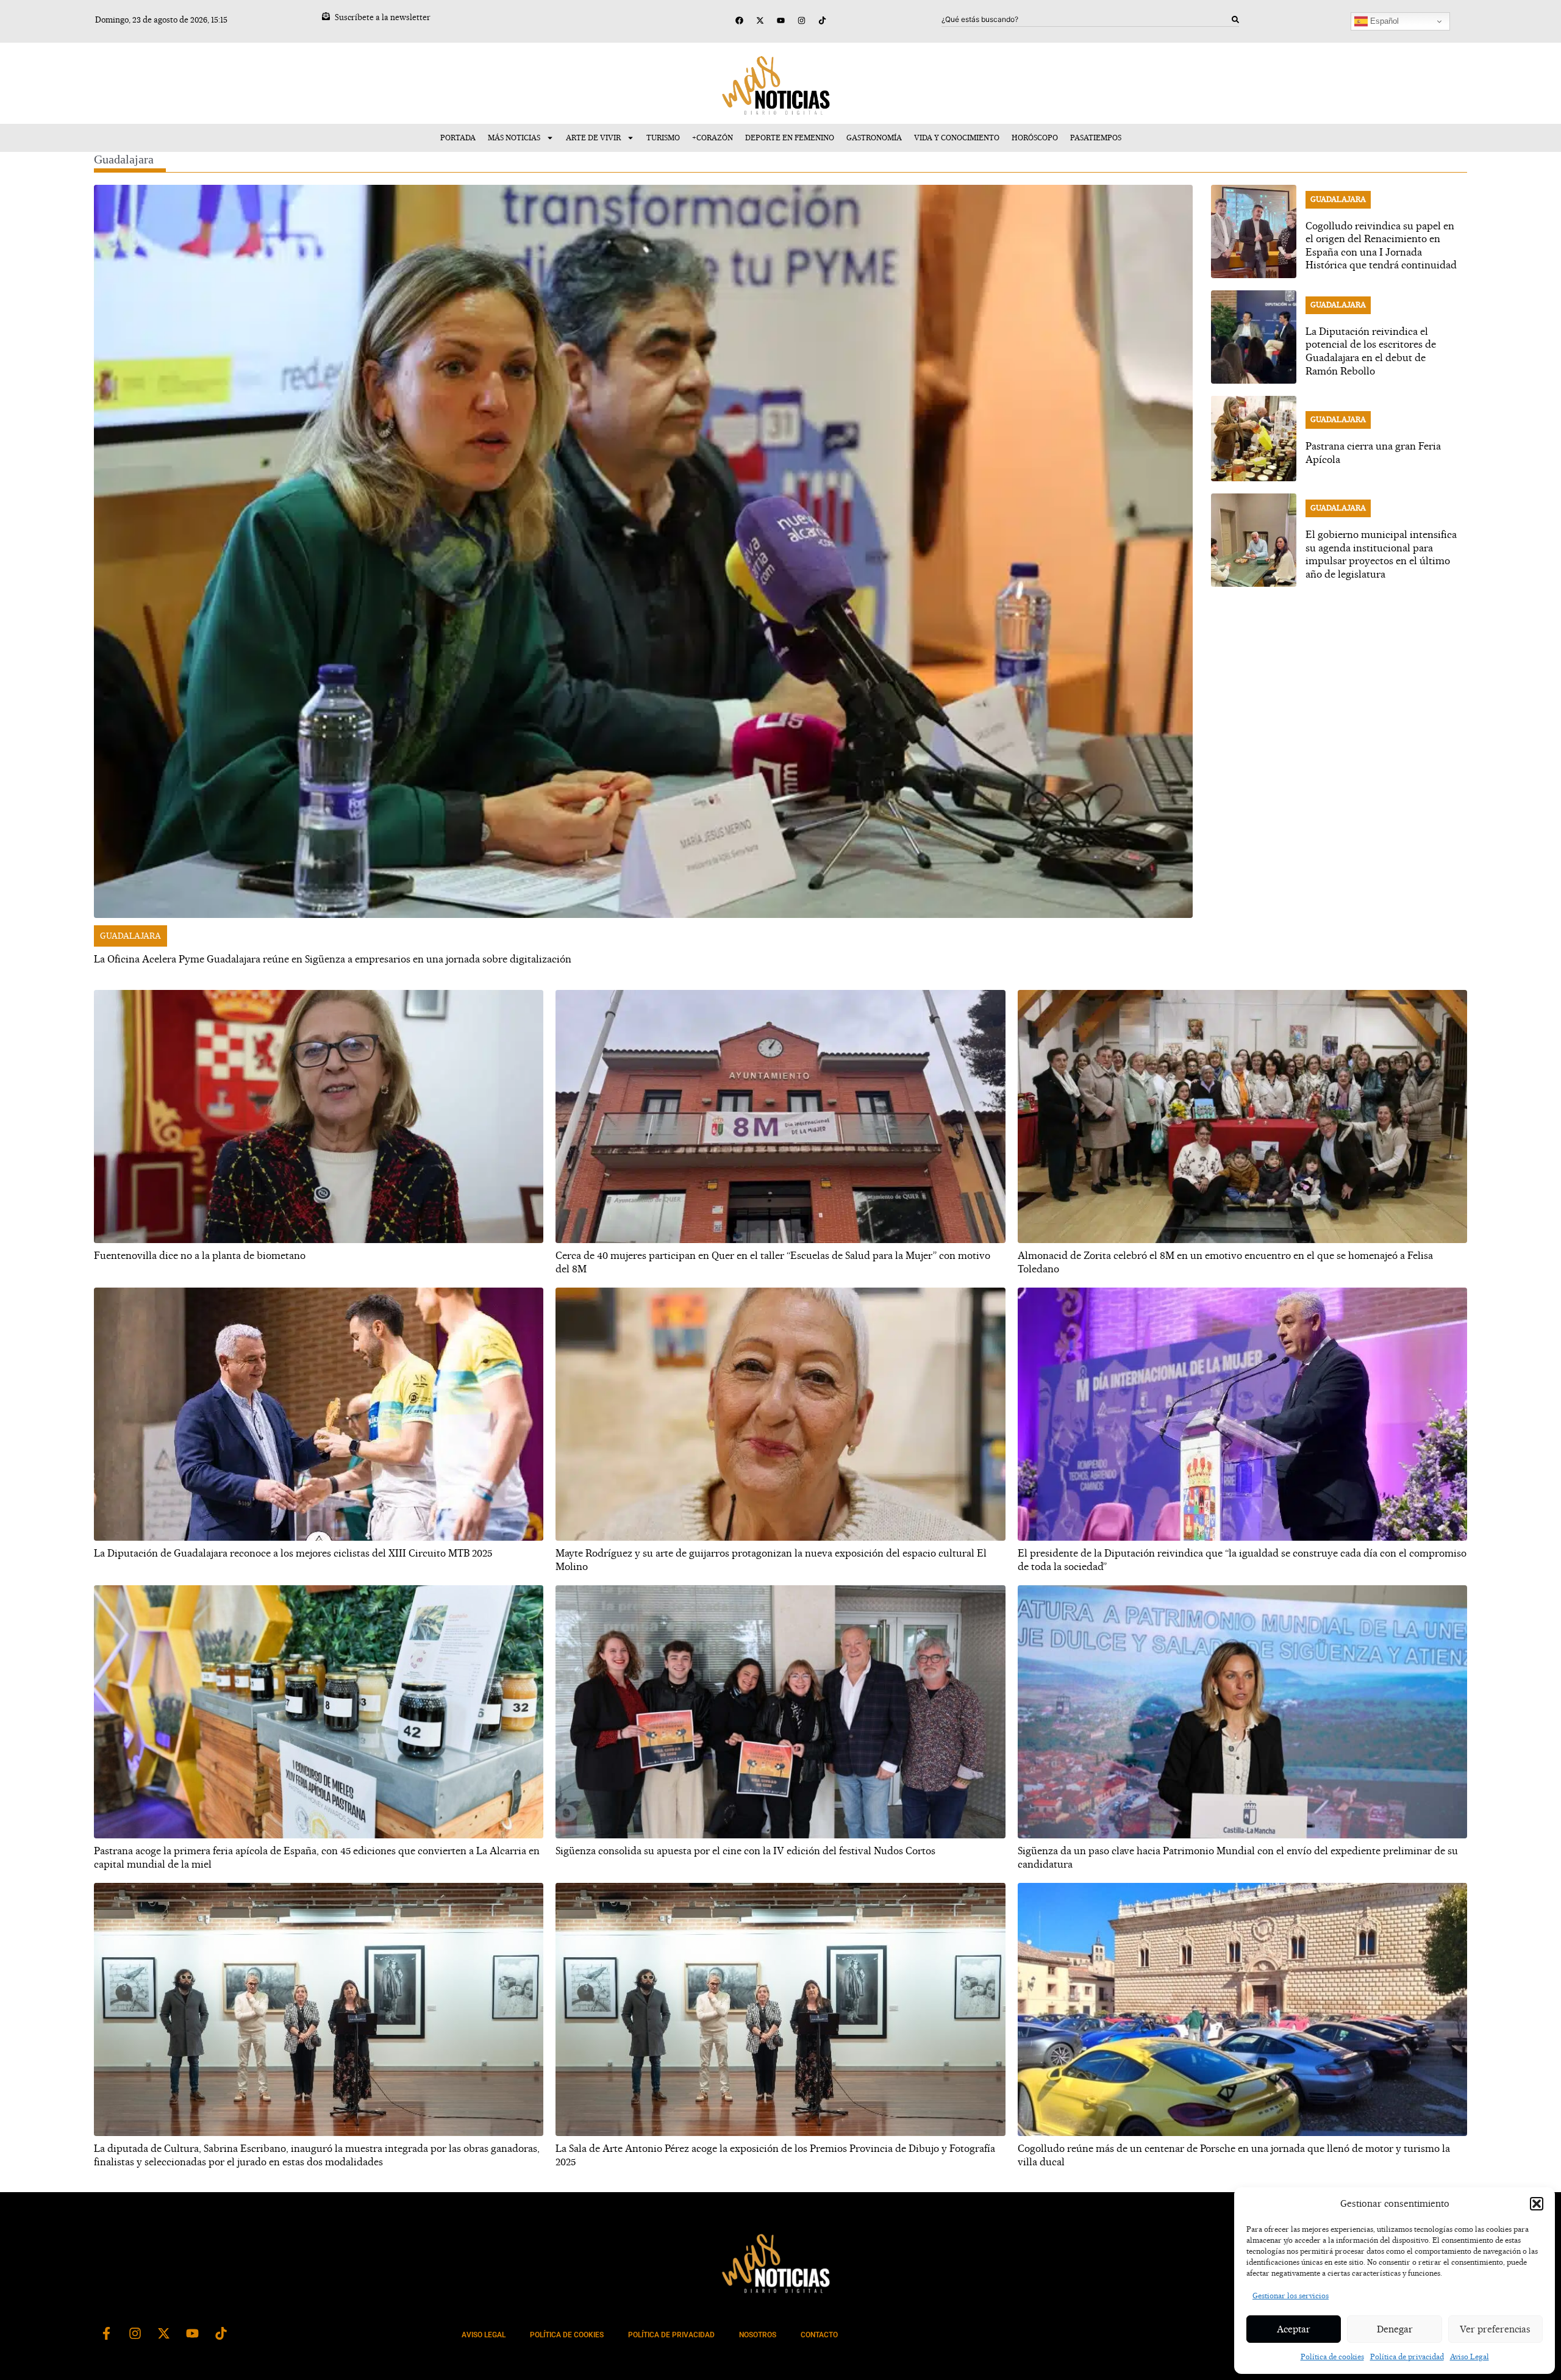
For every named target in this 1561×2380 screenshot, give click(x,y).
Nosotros (758, 2335)
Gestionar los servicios (1291, 2296)
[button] (1537, 2204)
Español (1383, 21)
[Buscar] (1235, 20)
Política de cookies (1332, 2357)
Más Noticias (514, 138)
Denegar (1395, 2329)
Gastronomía (874, 138)
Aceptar (1294, 2329)
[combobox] (1087, 20)
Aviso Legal (1470, 2357)
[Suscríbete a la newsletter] (326, 16)
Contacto (819, 2335)
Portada (458, 138)
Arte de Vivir (593, 138)
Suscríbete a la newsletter (383, 17)
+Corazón (713, 138)
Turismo (663, 138)
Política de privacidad (1407, 2357)
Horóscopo (1035, 138)
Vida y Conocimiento (957, 138)
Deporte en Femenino (790, 138)
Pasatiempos (1096, 138)
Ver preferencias (1495, 2329)
